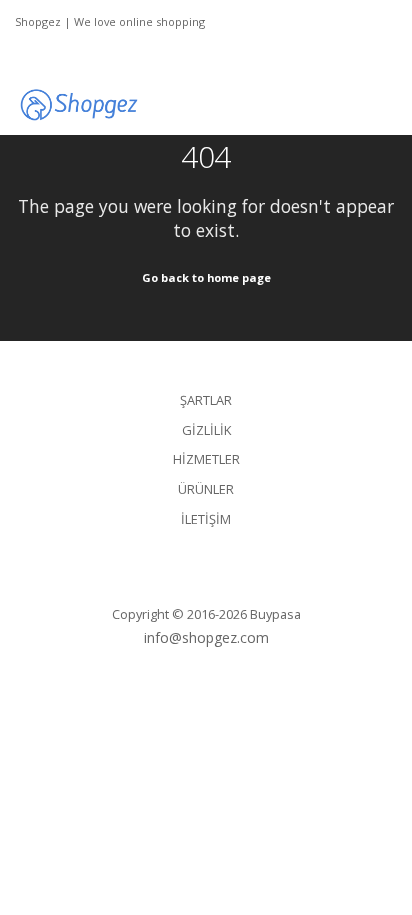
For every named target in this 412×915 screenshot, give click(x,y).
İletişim (206, 519)
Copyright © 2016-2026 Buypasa (206, 614)
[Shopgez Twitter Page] (57, 53)
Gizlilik (206, 430)
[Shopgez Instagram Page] (38, 53)
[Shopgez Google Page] (19, 53)
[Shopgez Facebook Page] (77, 53)
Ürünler (206, 489)
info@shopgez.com (206, 637)
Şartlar (206, 400)
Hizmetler (206, 459)
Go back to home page (206, 277)
